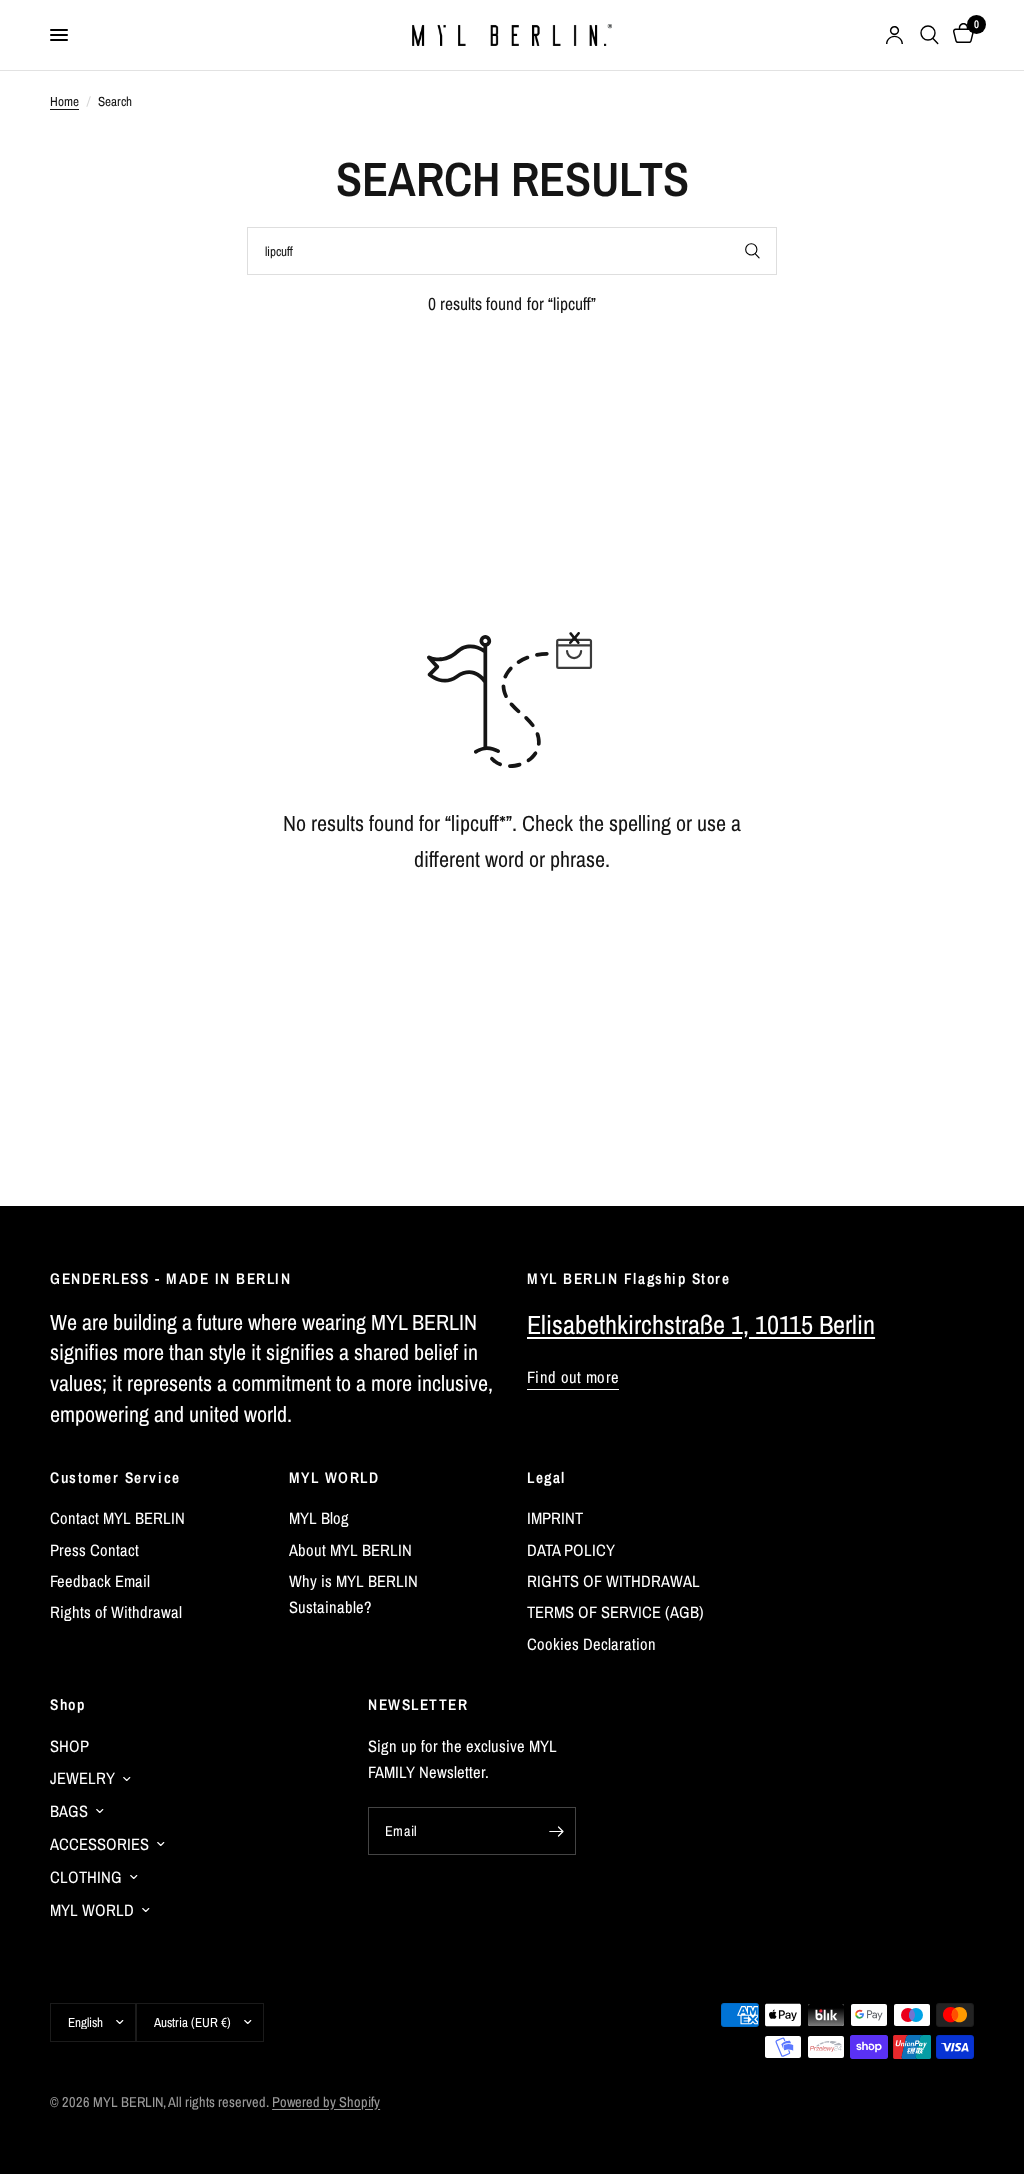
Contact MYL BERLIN (117, 1518)
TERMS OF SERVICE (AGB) (615, 1612)
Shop (67, 1704)
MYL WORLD (334, 1477)
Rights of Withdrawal (116, 1612)
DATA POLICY (571, 1550)
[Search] (929, 35)
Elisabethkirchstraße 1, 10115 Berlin (701, 1324)
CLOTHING (86, 1877)
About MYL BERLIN (350, 1550)
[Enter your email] (556, 1831)
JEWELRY (82, 1778)
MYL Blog (319, 1518)
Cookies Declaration (591, 1644)
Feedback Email (100, 1581)
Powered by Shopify (326, 2101)
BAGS (69, 1811)
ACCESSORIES (99, 1844)
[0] (960, 35)
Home (64, 101)
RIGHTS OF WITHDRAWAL (613, 1581)
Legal (546, 1477)
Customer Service (115, 1477)
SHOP (69, 1746)
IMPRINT (555, 1518)
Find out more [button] (573, 1377)
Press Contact (94, 1550)
